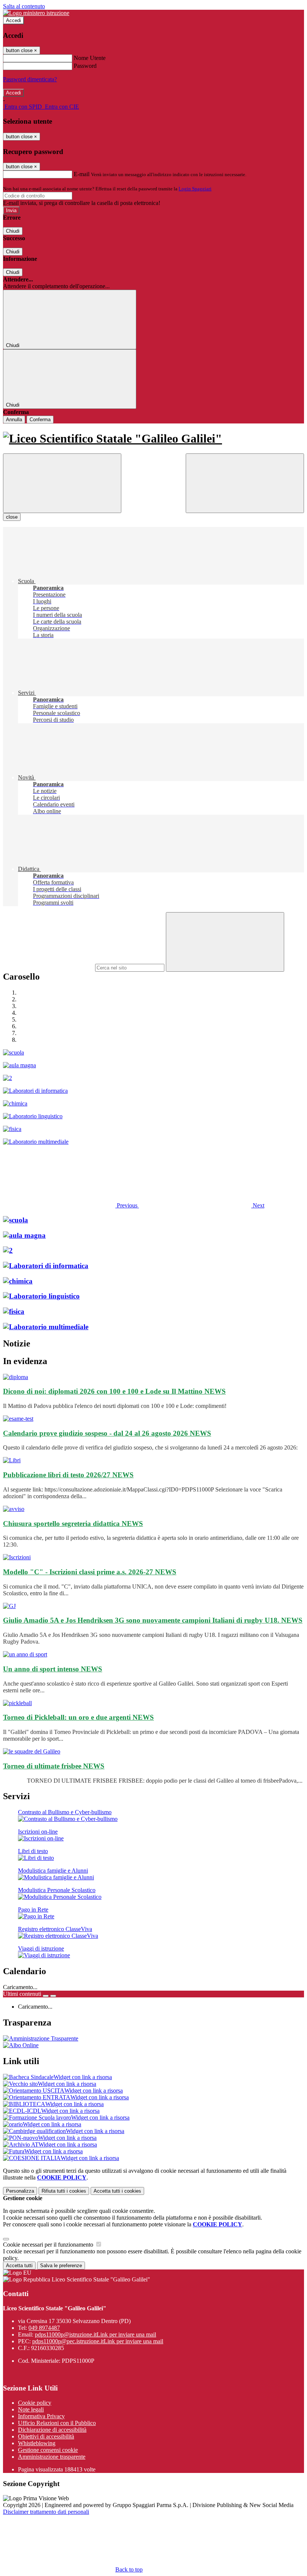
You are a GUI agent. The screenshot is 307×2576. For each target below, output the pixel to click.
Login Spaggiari (195, 189)
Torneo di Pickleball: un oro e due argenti (78, 1717)
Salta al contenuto (24, 6)
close (12, 517)
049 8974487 (44, 2328)
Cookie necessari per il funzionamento (49, 2245)
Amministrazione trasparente (52, 2457)
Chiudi (13, 231)
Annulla (14, 420)
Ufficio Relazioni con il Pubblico (57, 2423)
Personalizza (20, 2191)
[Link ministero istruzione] (36, 13)
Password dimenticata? (30, 79)
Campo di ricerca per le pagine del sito (48, 967)
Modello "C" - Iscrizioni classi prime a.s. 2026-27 (90, 1572)
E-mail (82, 174)
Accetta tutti (117, 2191)
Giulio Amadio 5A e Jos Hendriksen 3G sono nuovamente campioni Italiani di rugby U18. (153, 1620)
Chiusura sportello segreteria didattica (73, 1524)
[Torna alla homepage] (153, 439)
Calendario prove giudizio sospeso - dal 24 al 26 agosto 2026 (107, 1433)
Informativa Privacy (41, 2416)
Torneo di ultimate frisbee (54, 1766)
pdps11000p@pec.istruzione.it (98, 2341)
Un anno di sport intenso (53, 1669)
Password (85, 66)
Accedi (13, 20)
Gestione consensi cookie (48, 2450)
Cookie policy (35, 2403)
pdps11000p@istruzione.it (95, 2334)
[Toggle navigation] (62, 483)
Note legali (31, 2409)
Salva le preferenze (61, 2266)
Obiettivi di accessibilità (46, 2436)
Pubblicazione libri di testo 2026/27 (68, 1475)
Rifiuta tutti (64, 2191)
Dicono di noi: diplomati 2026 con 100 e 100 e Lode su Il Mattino (114, 1391)
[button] (71, 1205)
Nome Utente (90, 58)
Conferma (40, 420)
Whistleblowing (37, 2443)
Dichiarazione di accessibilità (52, 2430)
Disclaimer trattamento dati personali (46, 2512)
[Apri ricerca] (245, 483)
